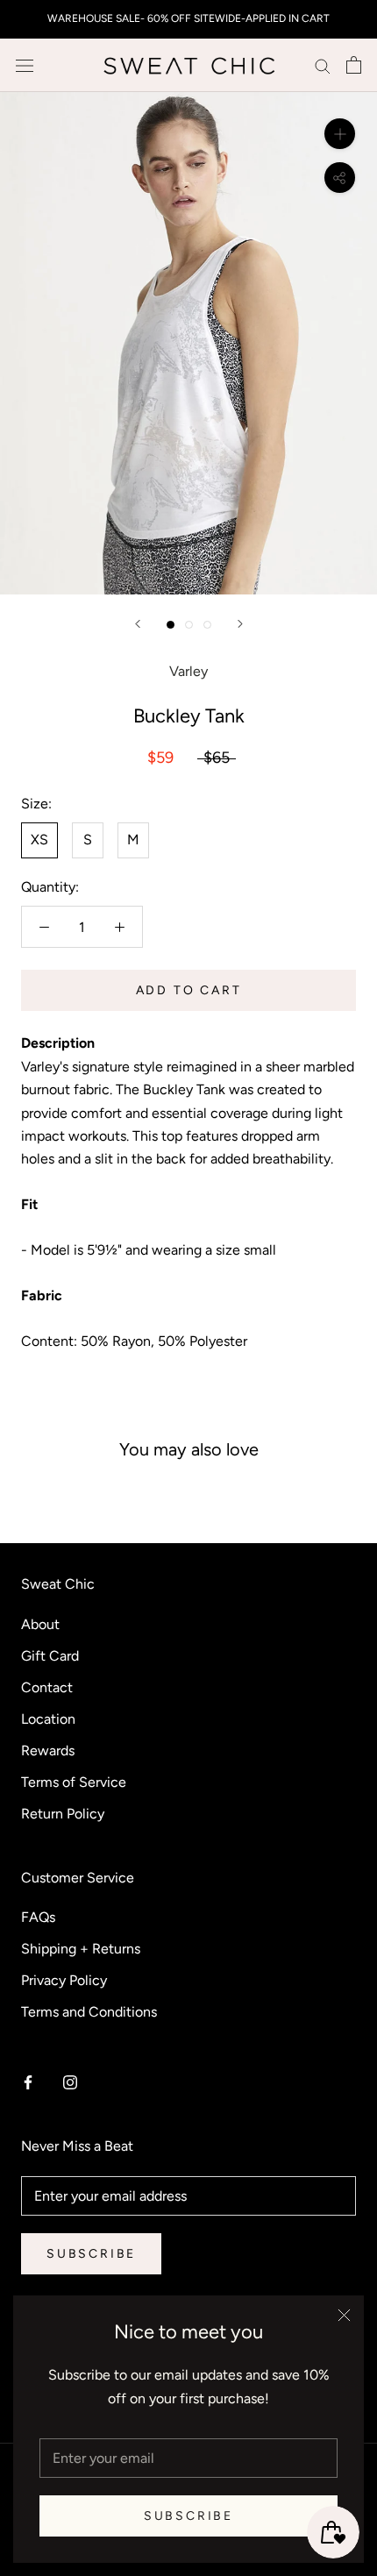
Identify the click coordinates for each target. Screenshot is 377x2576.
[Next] (240, 624)
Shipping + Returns (81, 1949)
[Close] (344, 2315)
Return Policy (63, 1814)
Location (48, 1719)
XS (39, 840)
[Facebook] (28, 2081)
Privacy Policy (64, 1980)
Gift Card (50, 1656)
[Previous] (138, 624)
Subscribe (188, 2516)
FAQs (38, 1917)
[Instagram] (70, 2081)
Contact (47, 1687)
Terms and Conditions (89, 2012)
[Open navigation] (25, 65)
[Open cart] (354, 65)
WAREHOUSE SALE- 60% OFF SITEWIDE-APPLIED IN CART (188, 18)
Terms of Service (74, 1782)
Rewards (48, 1751)
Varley (188, 671)
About (40, 1624)
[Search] (323, 66)
